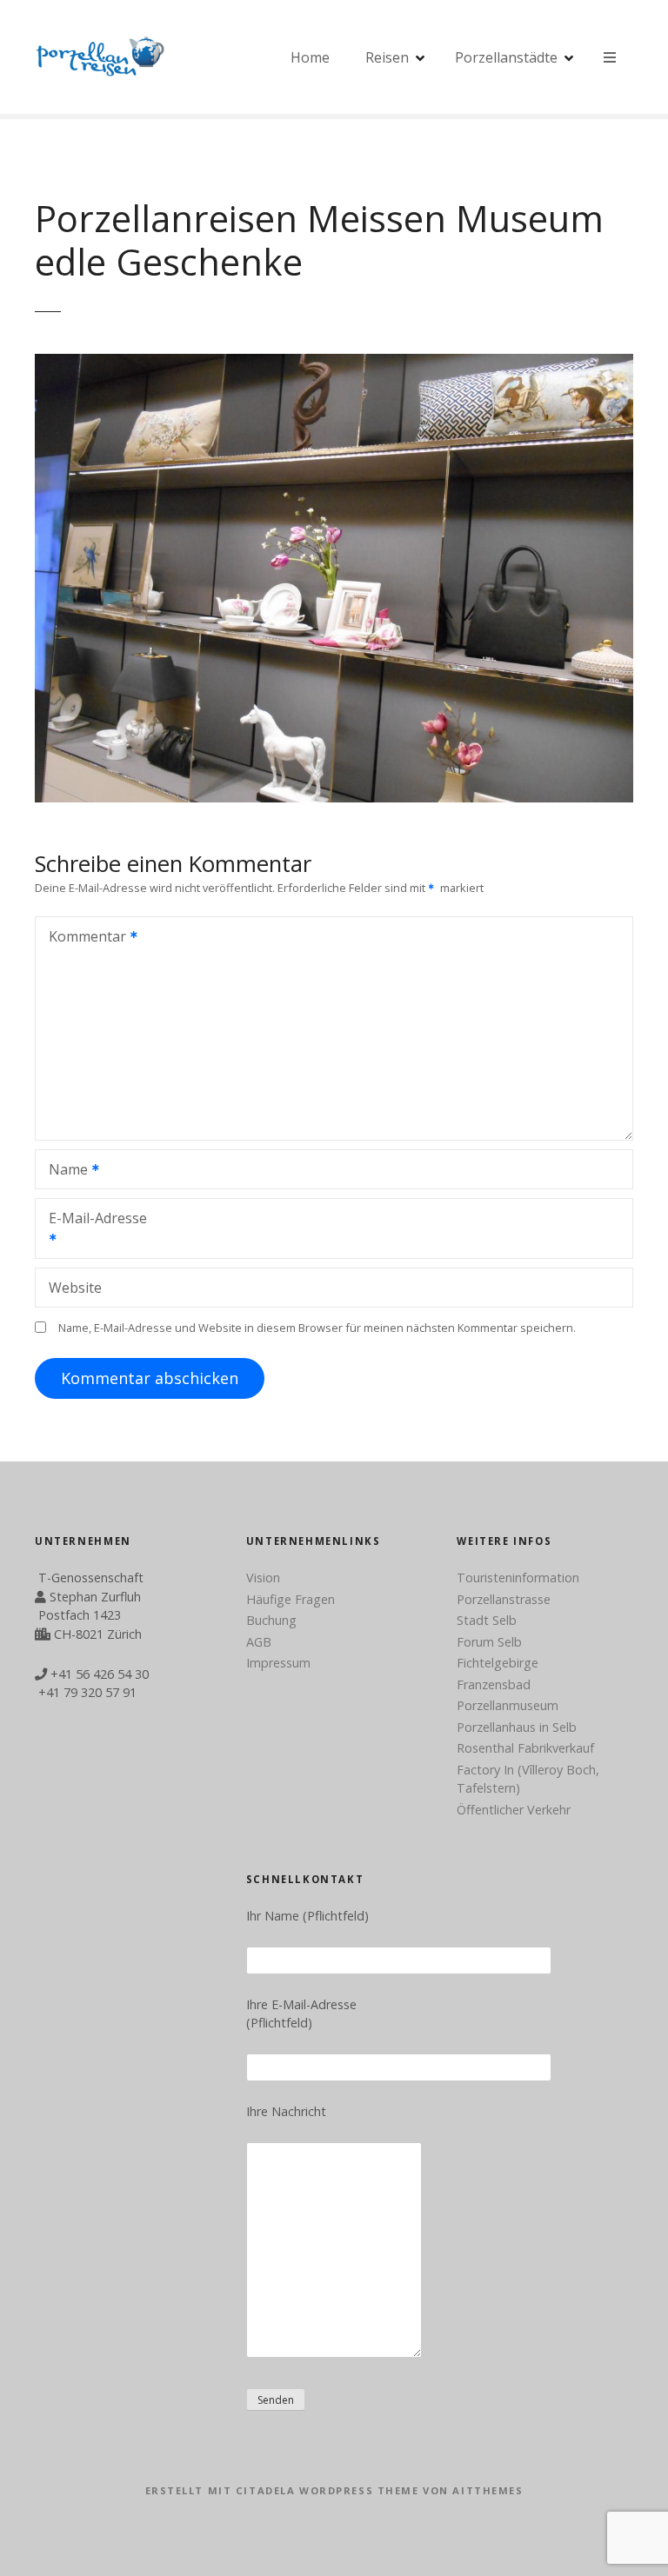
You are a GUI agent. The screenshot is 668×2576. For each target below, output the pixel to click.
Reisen (387, 57)
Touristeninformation (518, 1578)
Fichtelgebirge (498, 1663)
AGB (259, 1642)
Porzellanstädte (506, 57)
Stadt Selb (487, 1620)
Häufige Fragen (291, 1599)
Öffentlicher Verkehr (514, 1810)
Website (75, 1288)
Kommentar (83, 938)
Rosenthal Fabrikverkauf (525, 1748)
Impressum (278, 1663)
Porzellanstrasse (504, 1599)
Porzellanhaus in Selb (517, 1727)
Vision (263, 1578)
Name (63, 1171)
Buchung (271, 1620)
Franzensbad (494, 1684)
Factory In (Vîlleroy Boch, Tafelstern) (528, 1779)
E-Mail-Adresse (91, 1230)
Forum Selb (489, 1642)
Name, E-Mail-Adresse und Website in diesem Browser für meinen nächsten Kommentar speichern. (317, 1328)
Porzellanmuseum (508, 1705)
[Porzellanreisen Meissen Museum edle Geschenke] (334, 797)
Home (310, 57)
